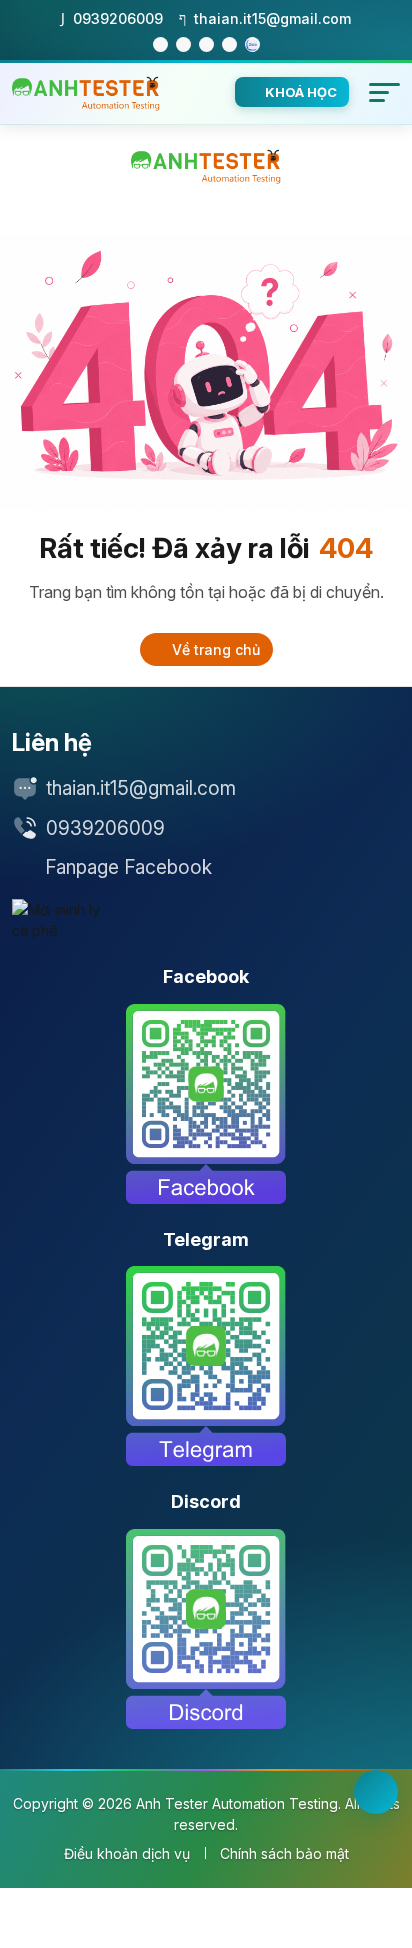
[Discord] (206, 1629)
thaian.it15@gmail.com (141, 788)
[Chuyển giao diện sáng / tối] (376, 1792)
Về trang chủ (214, 649)
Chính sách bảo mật (284, 1853)
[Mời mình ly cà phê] (62, 920)
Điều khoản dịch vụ (127, 1853)
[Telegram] (206, 1366)
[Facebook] (206, 1104)
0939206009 (105, 828)
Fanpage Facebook (128, 867)
